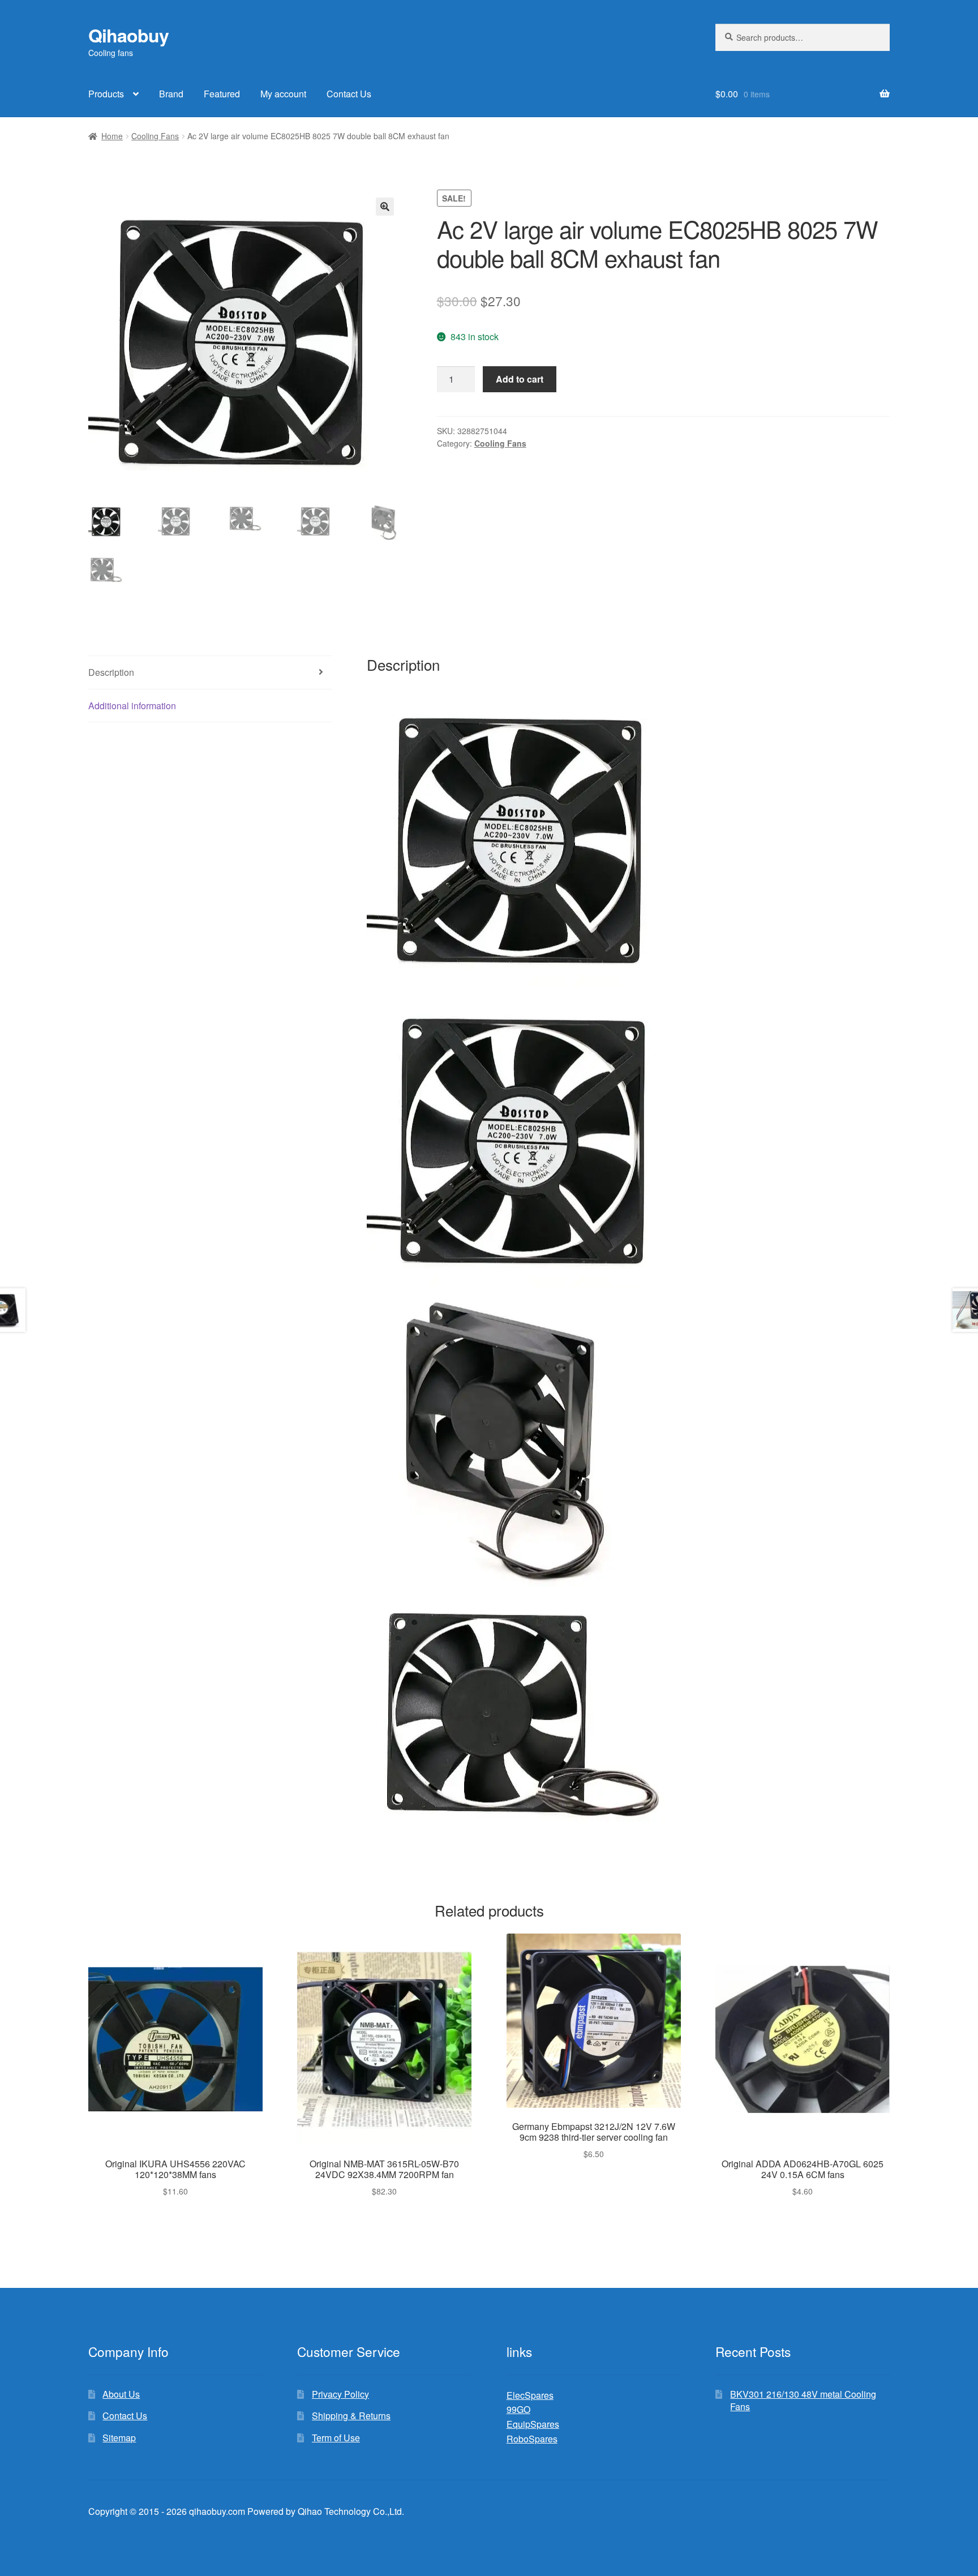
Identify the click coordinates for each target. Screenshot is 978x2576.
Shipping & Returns (351, 2416)
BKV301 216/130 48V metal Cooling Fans (803, 2401)
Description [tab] (111, 672)
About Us (121, 2394)
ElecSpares (530, 2395)
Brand (171, 94)
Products (106, 94)
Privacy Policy (340, 2394)
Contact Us (349, 94)
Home (112, 136)
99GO (518, 2409)
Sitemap (119, 2438)
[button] (385, 207)
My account (283, 94)
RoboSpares (532, 2439)
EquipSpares (533, 2424)
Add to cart (520, 379)
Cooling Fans (155, 136)
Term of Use (336, 2438)
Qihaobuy (128, 35)
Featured (222, 94)
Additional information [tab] (132, 706)
